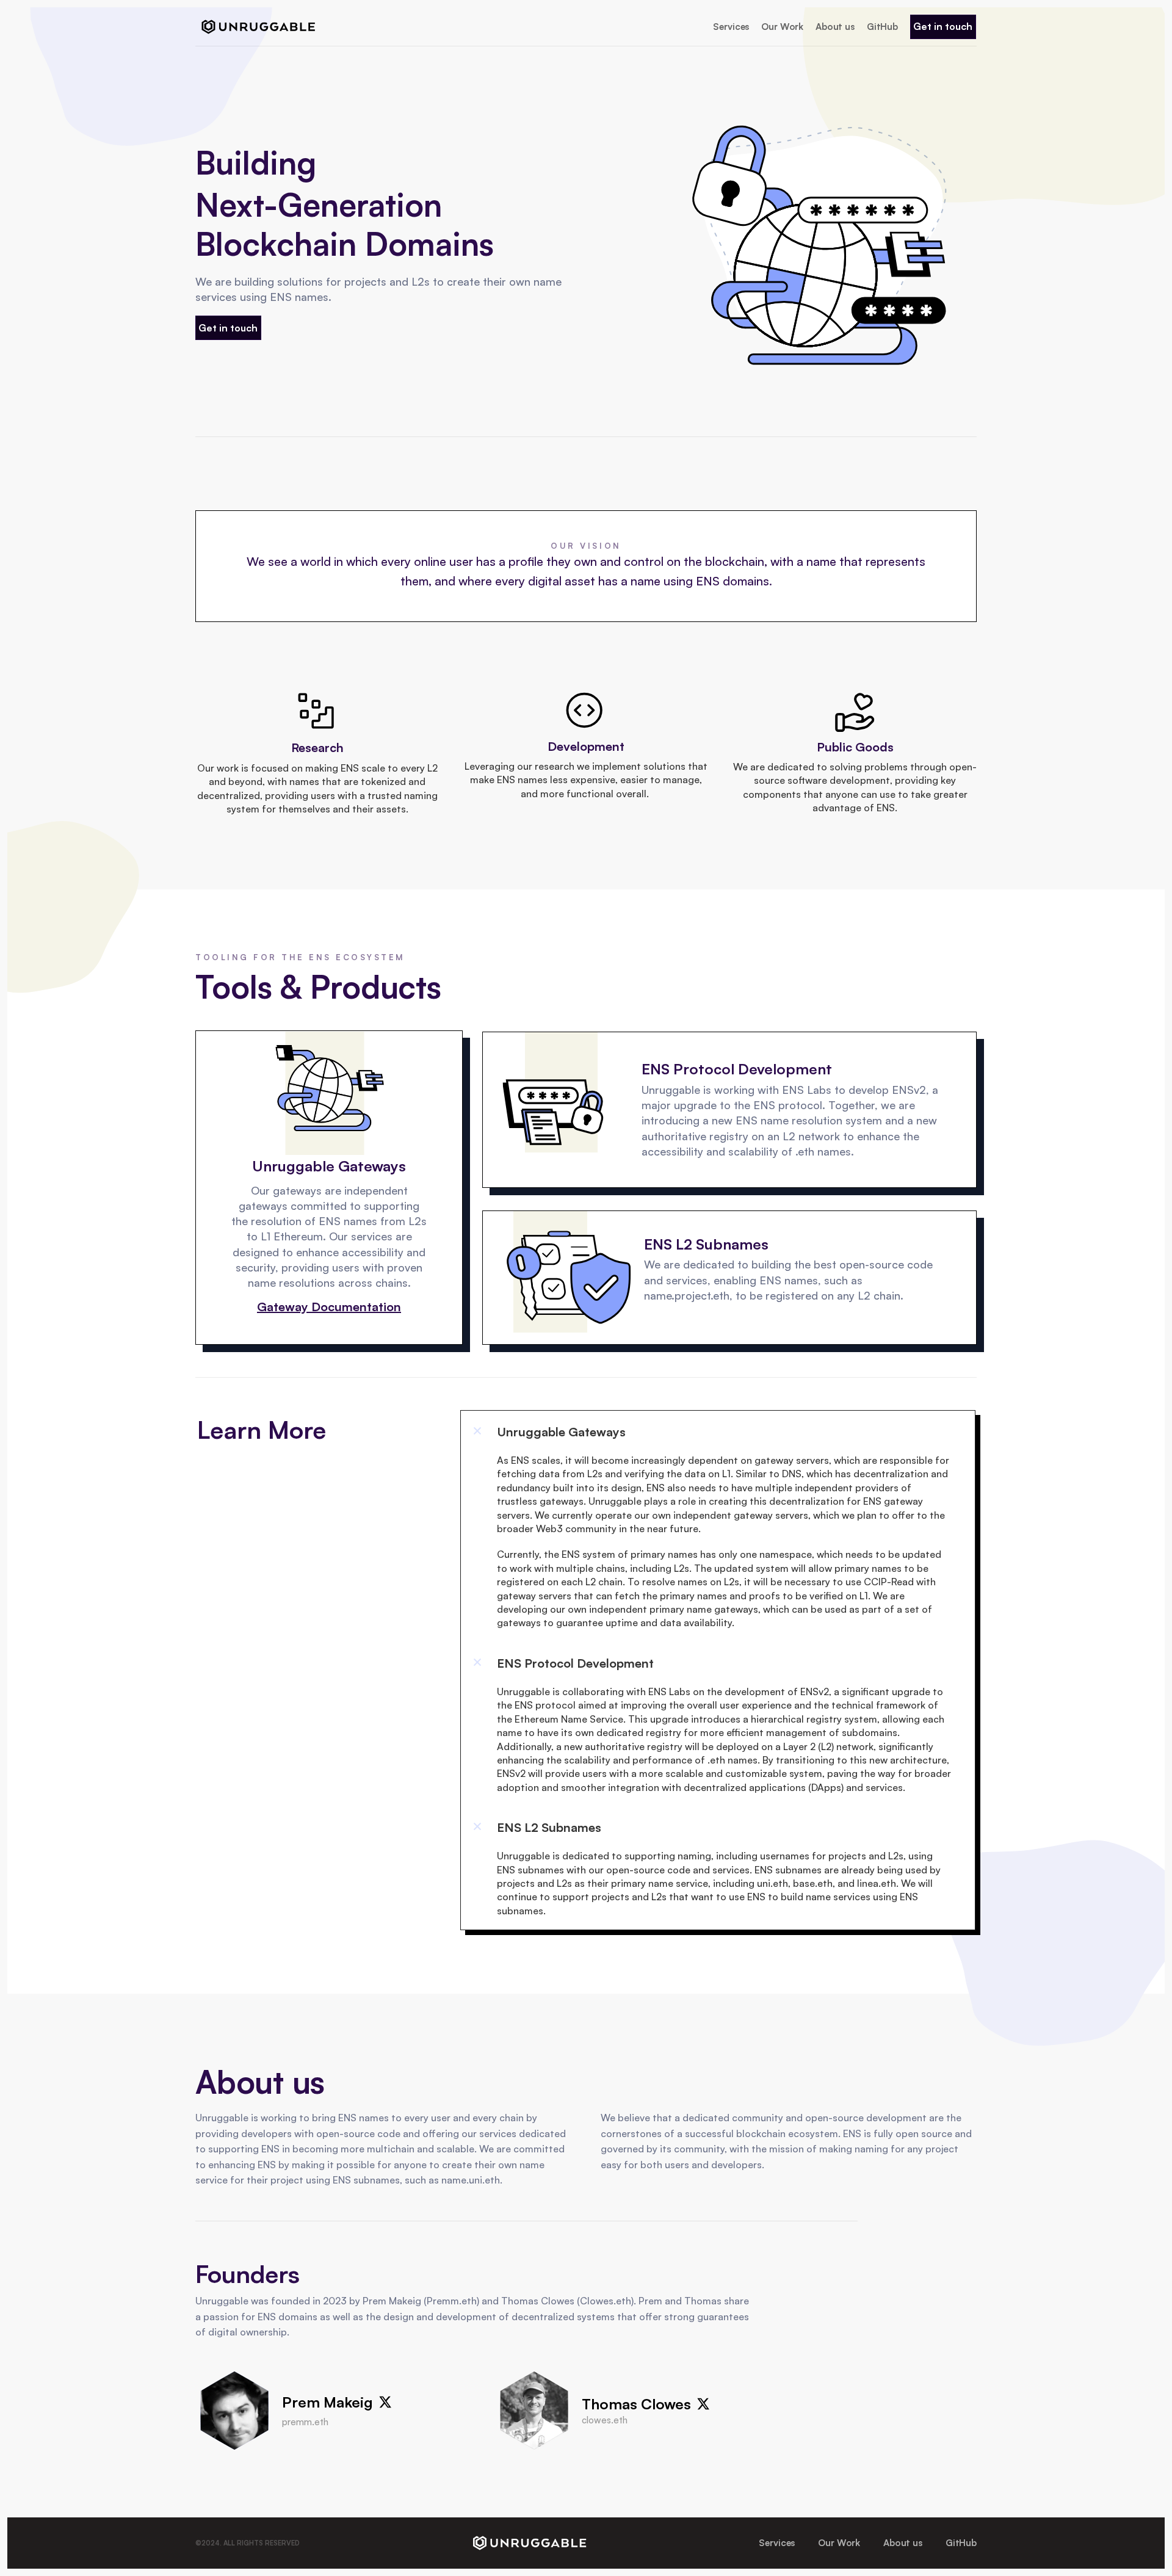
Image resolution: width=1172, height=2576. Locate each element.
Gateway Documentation (329, 1307)
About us (835, 27)
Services (731, 27)
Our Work (782, 27)
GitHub (882, 27)
